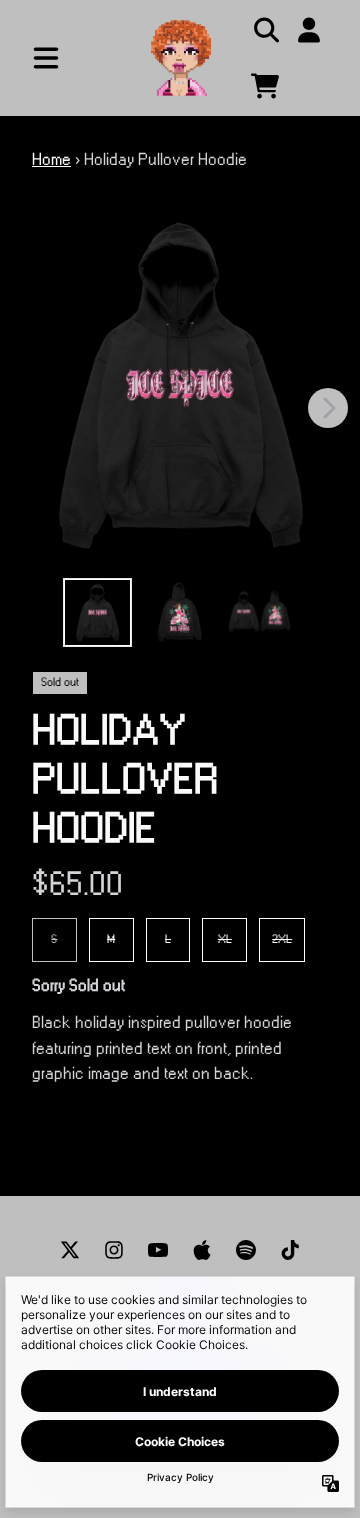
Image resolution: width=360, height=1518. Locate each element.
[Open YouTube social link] (158, 1250)
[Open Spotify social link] (246, 1250)
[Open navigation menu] (46, 58)
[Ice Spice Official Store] (180, 56)
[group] (97, 612)
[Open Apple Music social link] (202, 1250)
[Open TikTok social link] (290, 1250)
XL (225, 939)
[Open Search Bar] (265, 30)
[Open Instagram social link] (114, 1250)
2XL (282, 939)
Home (51, 160)
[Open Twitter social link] (70, 1250)
